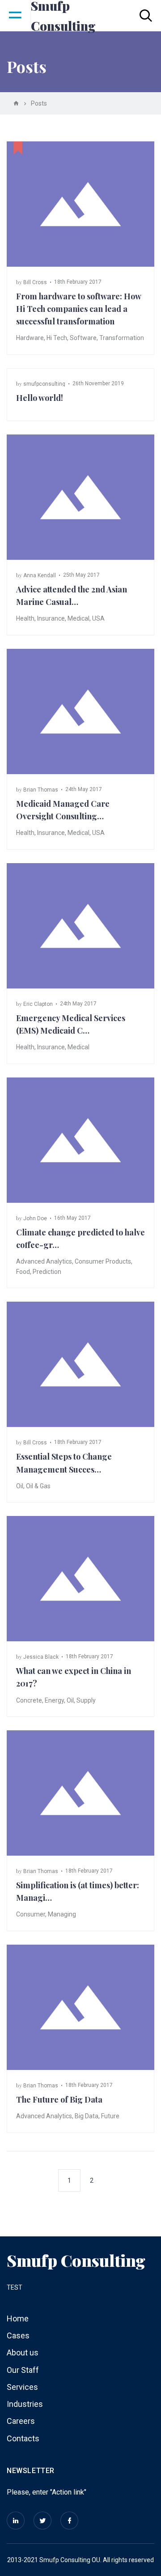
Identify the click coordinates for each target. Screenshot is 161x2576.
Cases (18, 2335)
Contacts (23, 2438)
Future (110, 2116)
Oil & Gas (38, 1486)
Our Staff (23, 2370)
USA (98, 618)
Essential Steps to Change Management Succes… (64, 1463)
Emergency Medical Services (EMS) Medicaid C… (71, 1024)
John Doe (35, 1218)
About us (23, 2352)
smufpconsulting (44, 384)
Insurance (51, 618)
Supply (86, 1700)
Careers (21, 2421)
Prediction (47, 1272)
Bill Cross (35, 282)
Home (18, 2318)
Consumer (31, 1914)
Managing (62, 1914)
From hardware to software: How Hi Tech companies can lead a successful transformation (78, 309)
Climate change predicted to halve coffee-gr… (80, 1239)
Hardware (30, 338)
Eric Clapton (38, 1004)
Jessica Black (41, 1657)
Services (22, 2387)
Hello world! (40, 398)
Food (23, 1272)
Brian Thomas (41, 790)
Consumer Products (103, 1261)
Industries (25, 2404)
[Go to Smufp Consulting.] (16, 103)
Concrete (29, 1700)
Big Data (87, 2116)
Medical (78, 618)
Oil (20, 1486)
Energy (54, 1700)
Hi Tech (57, 338)
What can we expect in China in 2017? (74, 1677)
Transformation (122, 338)
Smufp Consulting (76, 2260)
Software (83, 338)
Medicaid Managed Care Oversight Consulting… (63, 810)
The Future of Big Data (59, 2099)
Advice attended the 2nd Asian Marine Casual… (72, 596)
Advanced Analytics (44, 1261)
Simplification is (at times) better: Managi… (78, 1891)
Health (25, 618)
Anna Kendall (40, 575)
